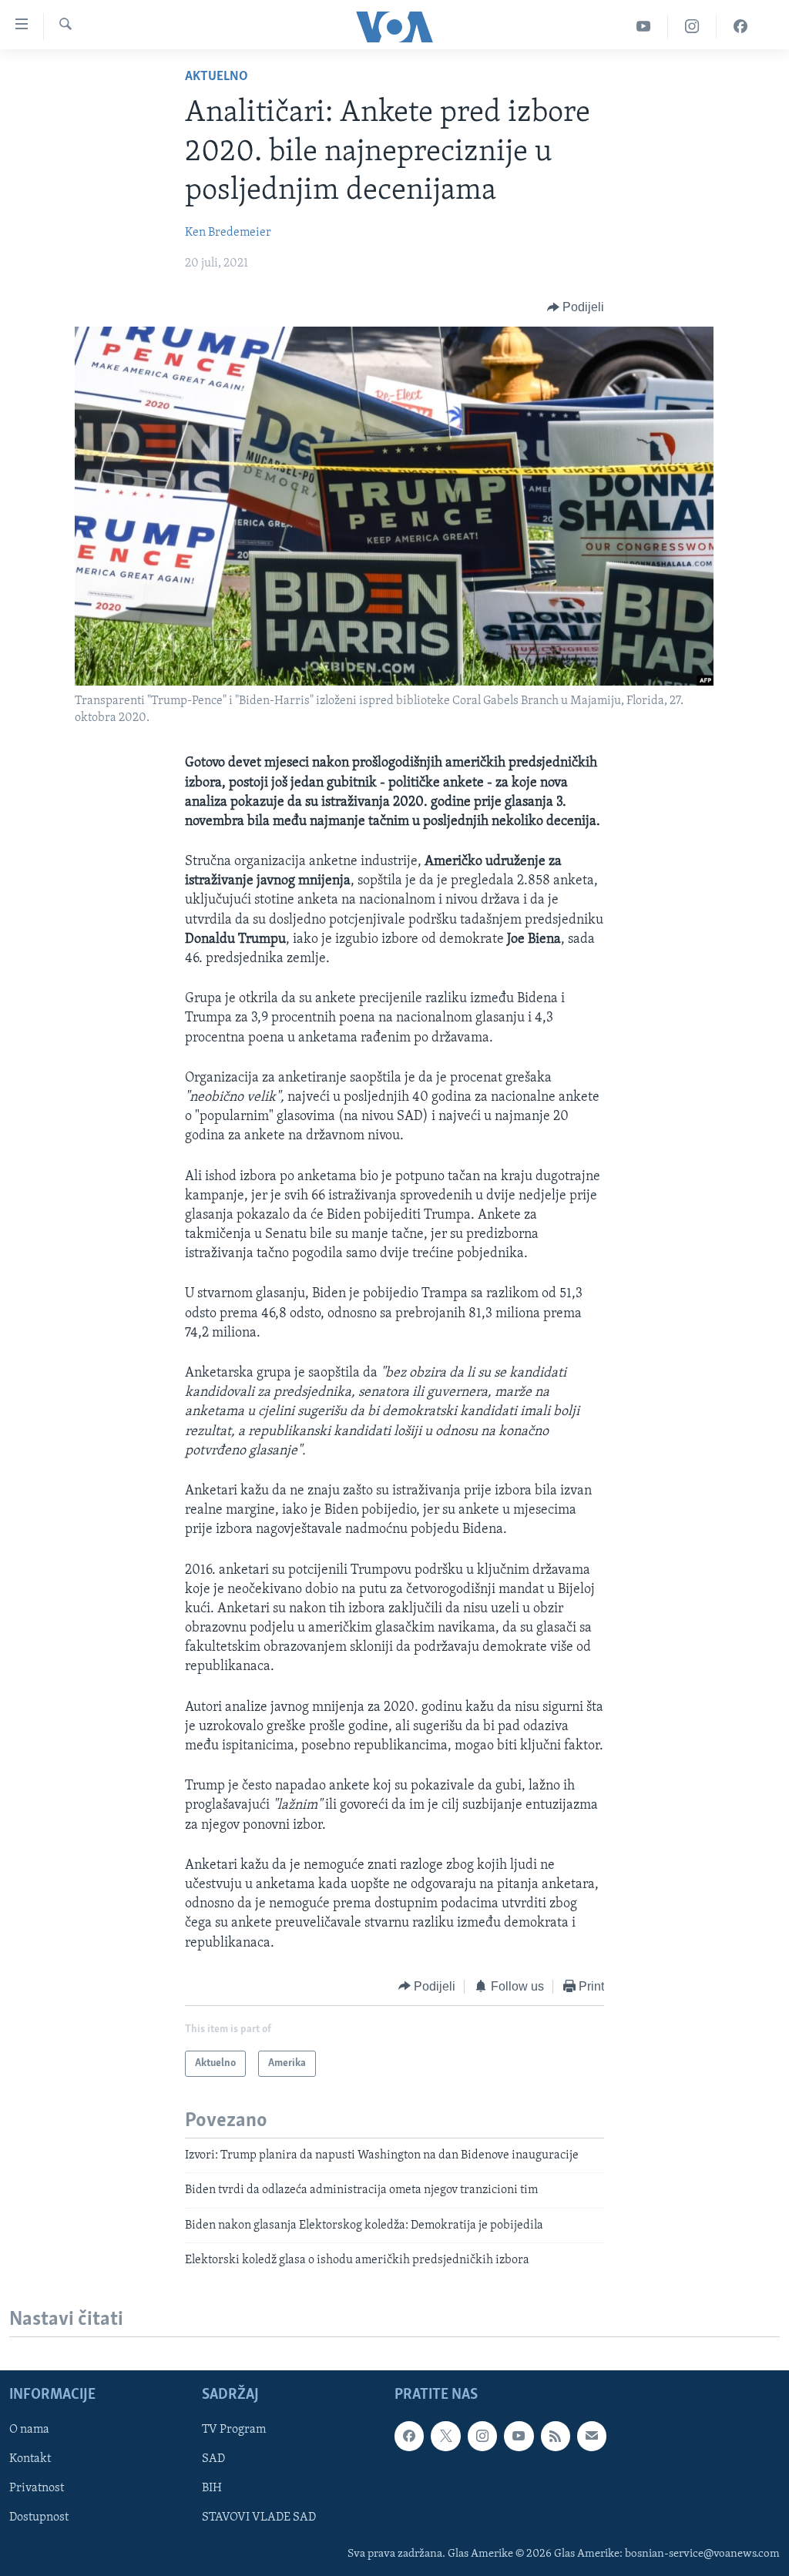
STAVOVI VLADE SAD (259, 2517)
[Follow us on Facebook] (409, 2436)
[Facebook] (740, 27)
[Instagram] (692, 27)
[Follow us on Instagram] (482, 2436)
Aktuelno (217, 77)
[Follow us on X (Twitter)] (445, 2436)
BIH (212, 2488)
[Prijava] (592, 2436)
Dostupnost (39, 2517)
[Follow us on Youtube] (519, 2436)
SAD (213, 2459)
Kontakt (30, 2459)
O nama (29, 2430)
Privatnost (37, 2488)
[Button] (576, 307)
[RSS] (556, 2436)
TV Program (234, 2430)
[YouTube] (644, 27)
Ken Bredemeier (228, 233)
